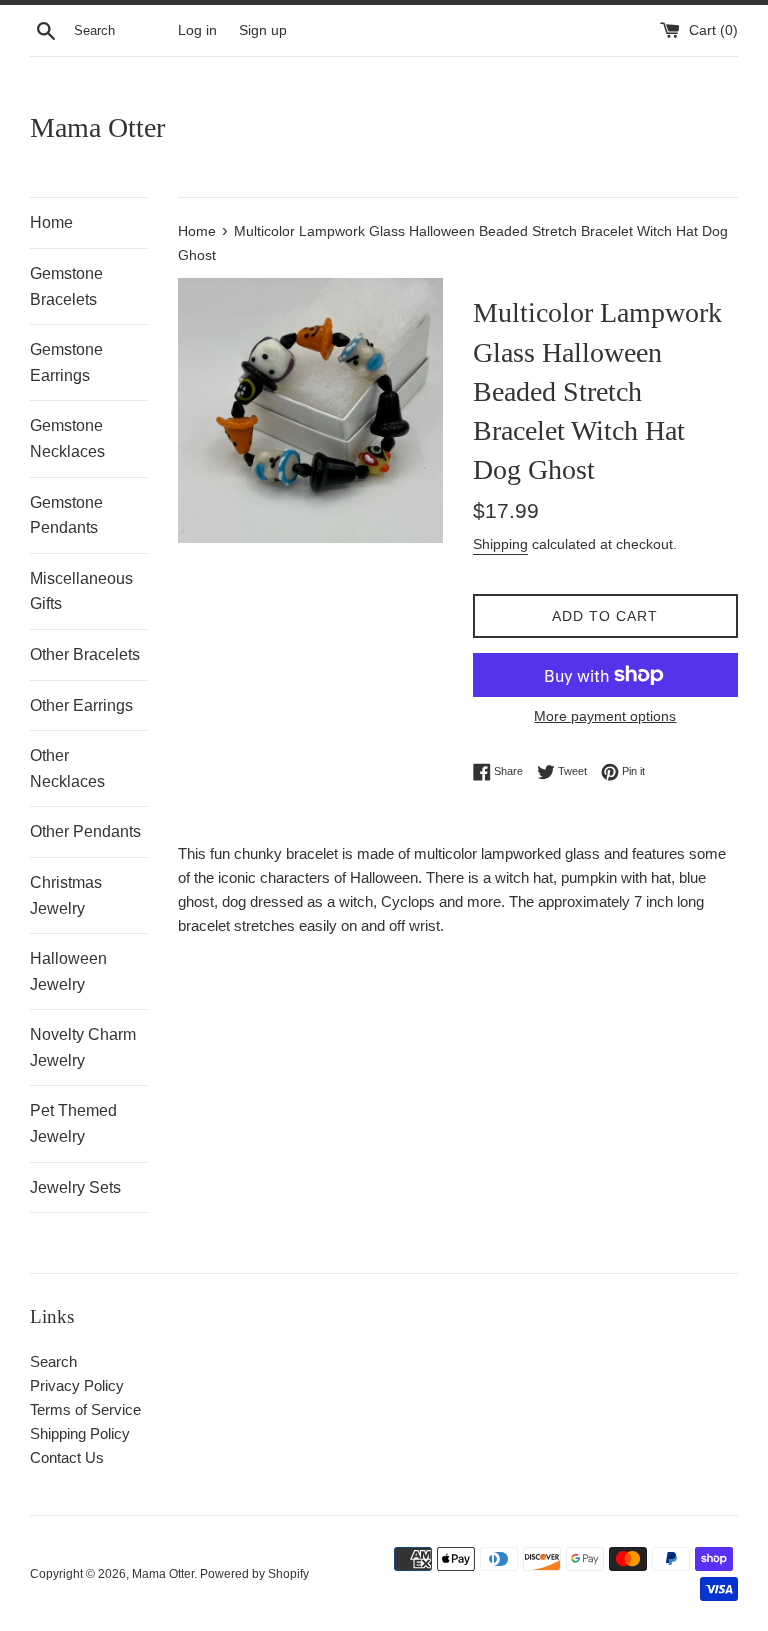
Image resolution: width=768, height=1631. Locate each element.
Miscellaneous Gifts (81, 591)
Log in (197, 30)
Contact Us (67, 1457)
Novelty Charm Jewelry (83, 1047)
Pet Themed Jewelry (73, 1123)
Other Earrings (81, 705)
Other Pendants (85, 831)
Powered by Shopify (254, 1574)
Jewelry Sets (75, 1187)
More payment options (605, 716)
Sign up (263, 30)
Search (53, 1361)
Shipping (500, 544)
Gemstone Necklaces (67, 438)
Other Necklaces (67, 768)
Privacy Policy (77, 1385)
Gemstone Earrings (66, 362)
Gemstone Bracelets (66, 286)
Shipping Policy (80, 1433)
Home (51, 222)
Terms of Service (85, 1409)
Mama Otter (97, 127)
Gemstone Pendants (66, 515)
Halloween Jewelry (68, 971)
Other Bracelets (85, 654)
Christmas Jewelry (66, 895)
